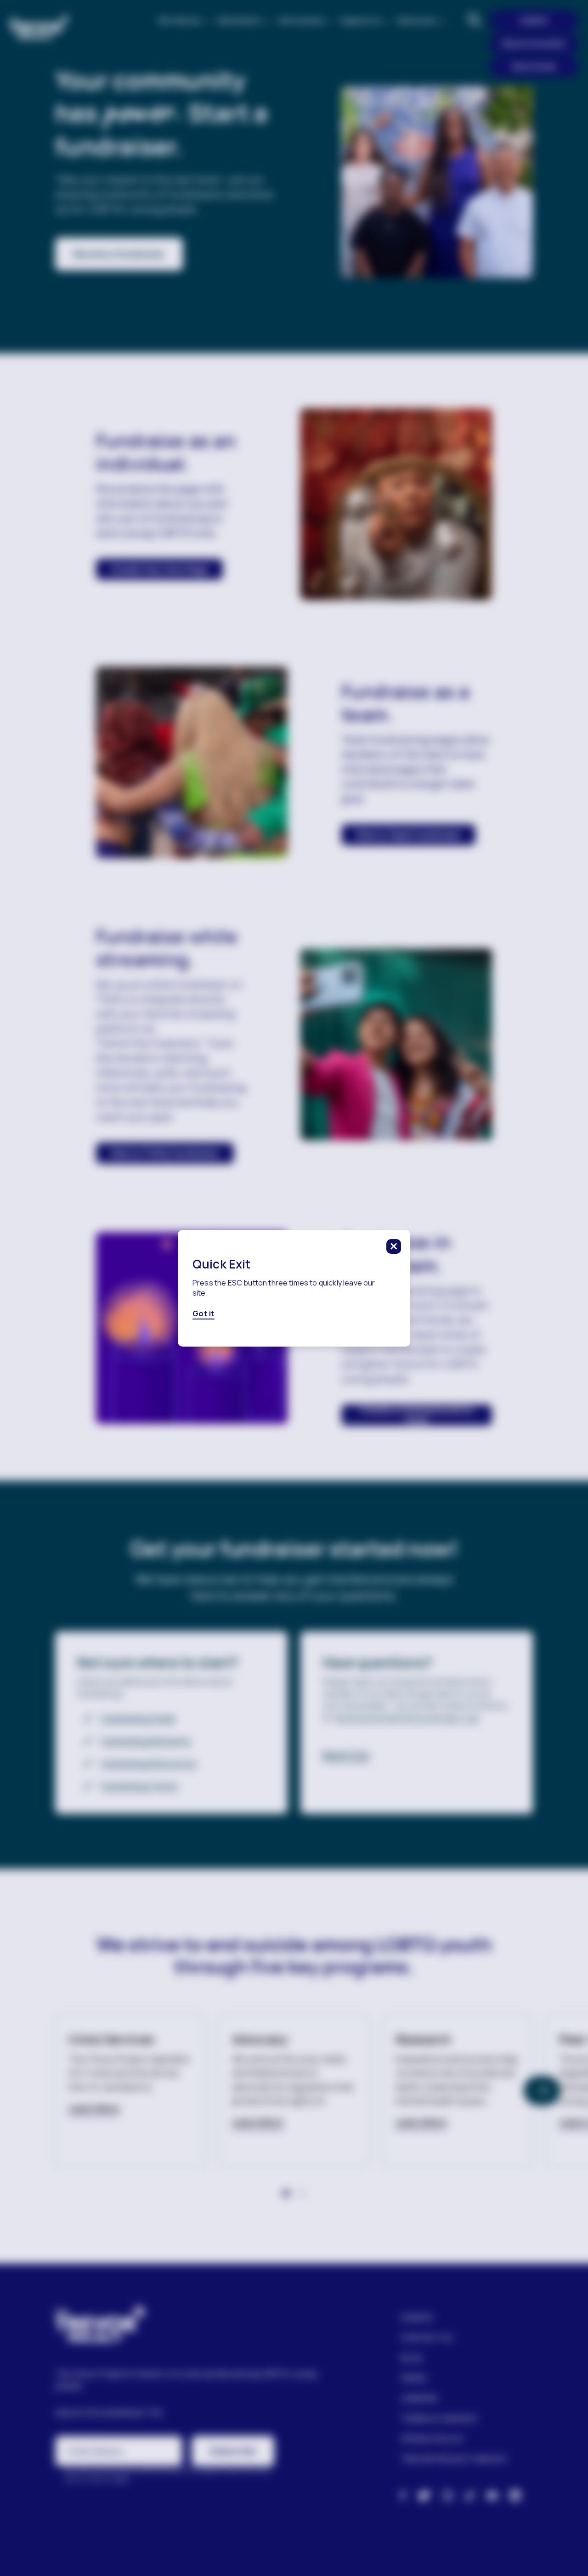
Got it (204, 1313)
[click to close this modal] (394, 1246)
